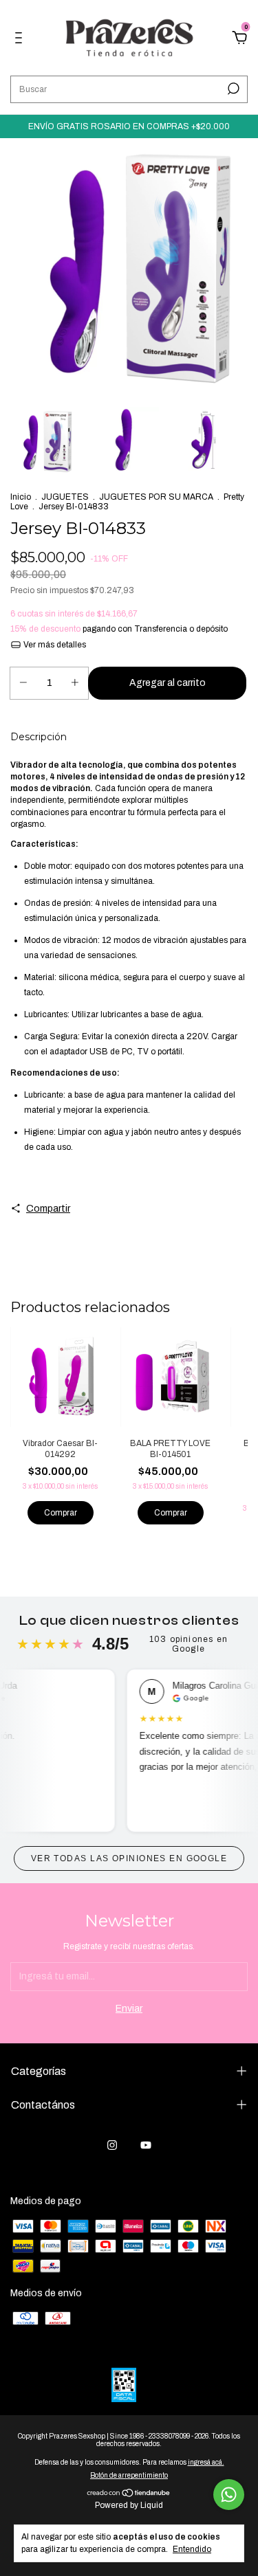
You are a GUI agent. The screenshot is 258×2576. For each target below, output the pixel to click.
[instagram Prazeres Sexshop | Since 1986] (112, 2145)
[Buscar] (232, 89)
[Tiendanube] (129, 2495)
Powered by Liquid (129, 2505)
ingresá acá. (206, 2462)
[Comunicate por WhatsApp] (229, 2495)
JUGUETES (65, 497)
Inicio (21, 497)
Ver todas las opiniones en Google (129, 1858)
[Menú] (21, 40)
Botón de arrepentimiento (129, 2475)
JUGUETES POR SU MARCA (156, 497)
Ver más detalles (54, 645)
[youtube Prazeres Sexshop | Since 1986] (146, 2145)
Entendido (192, 2549)
